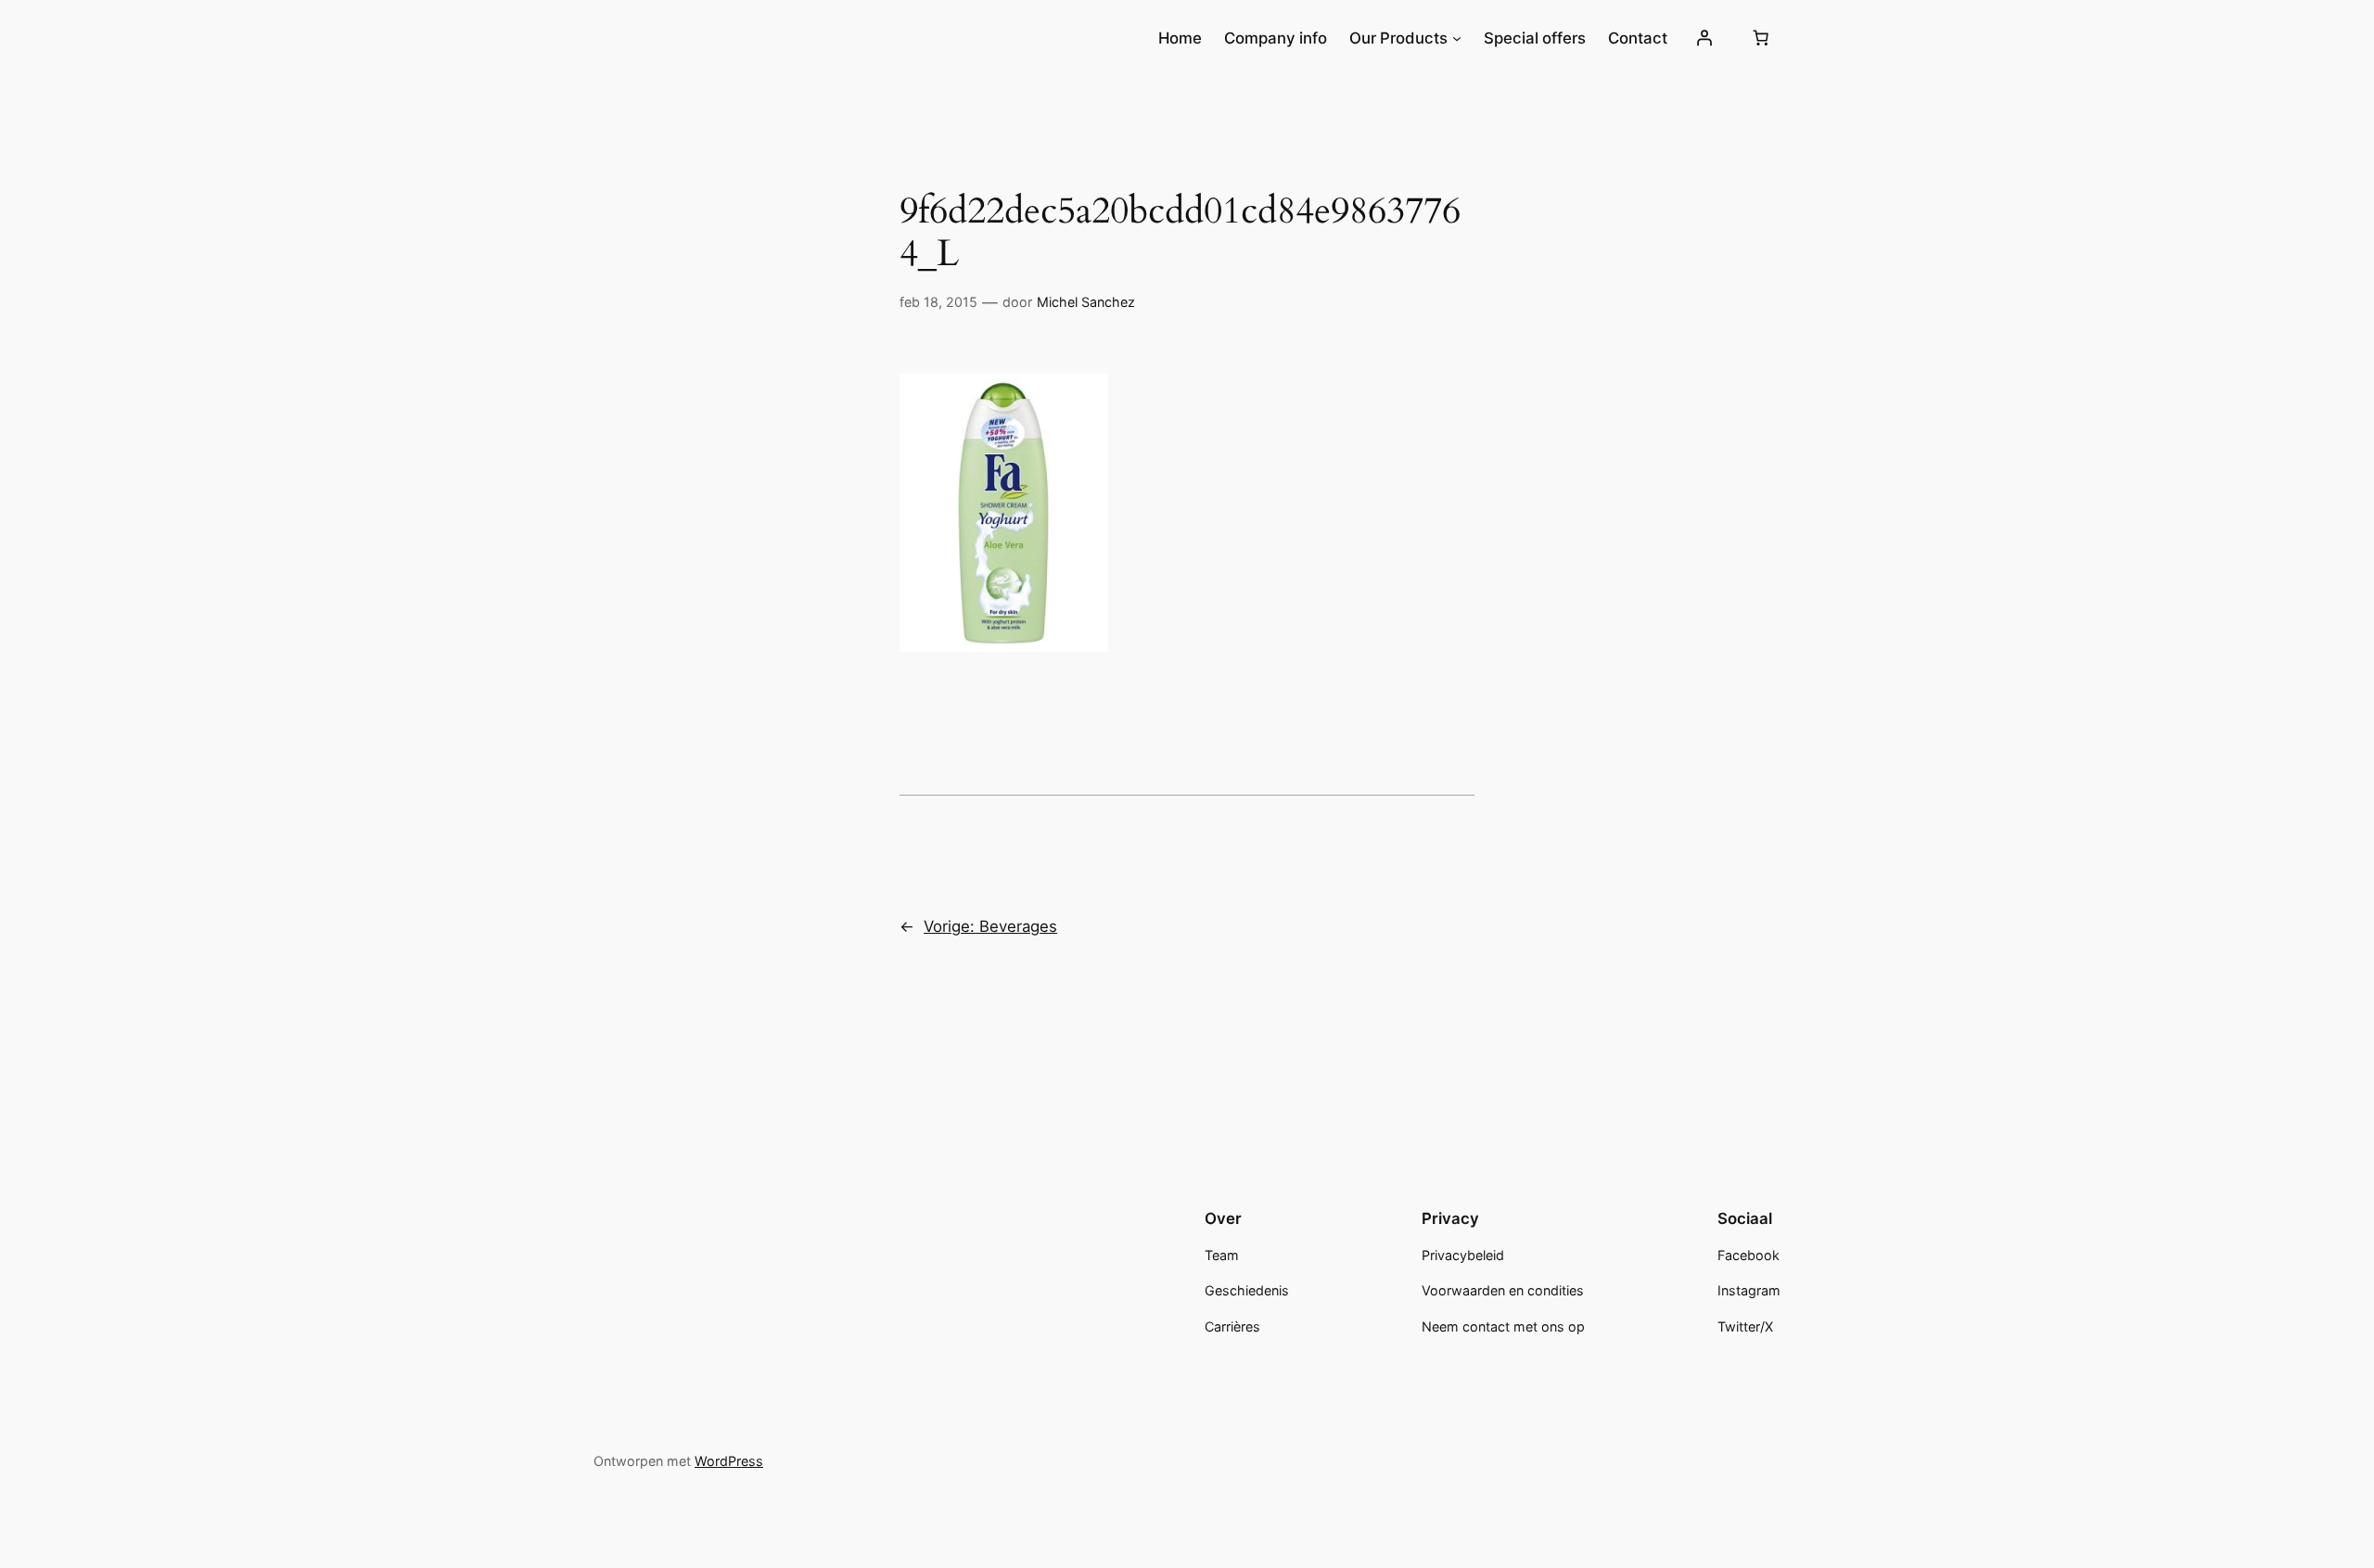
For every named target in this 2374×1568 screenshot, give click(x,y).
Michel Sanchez (1086, 302)
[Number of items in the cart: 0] (1761, 38)
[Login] (1704, 38)
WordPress (729, 1461)
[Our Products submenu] (1457, 38)
